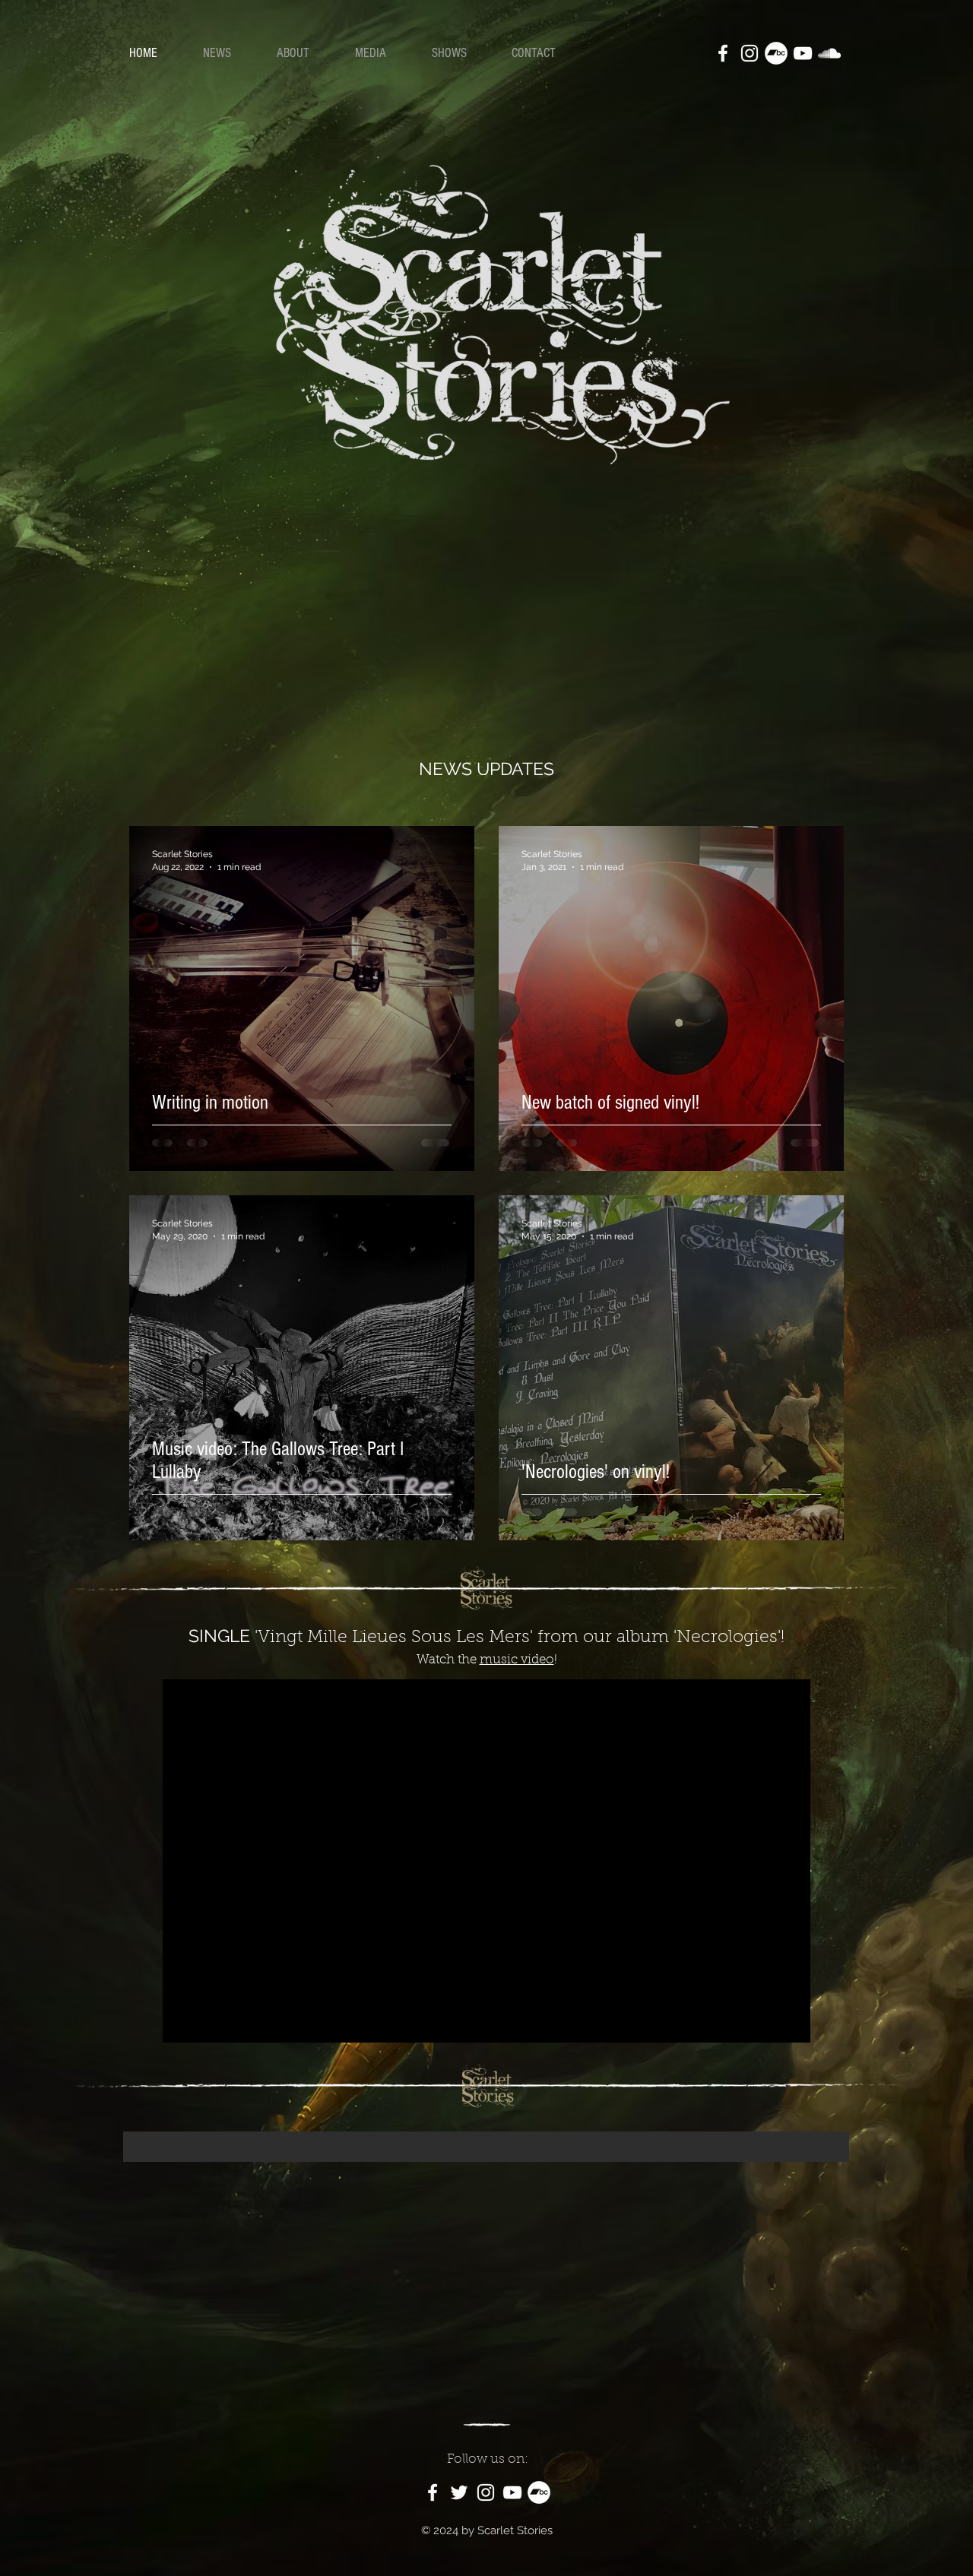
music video (517, 1660)
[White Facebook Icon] (723, 53)
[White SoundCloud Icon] (829, 53)
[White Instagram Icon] (750, 53)
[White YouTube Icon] (803, 53)
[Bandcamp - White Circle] (776, 53)
